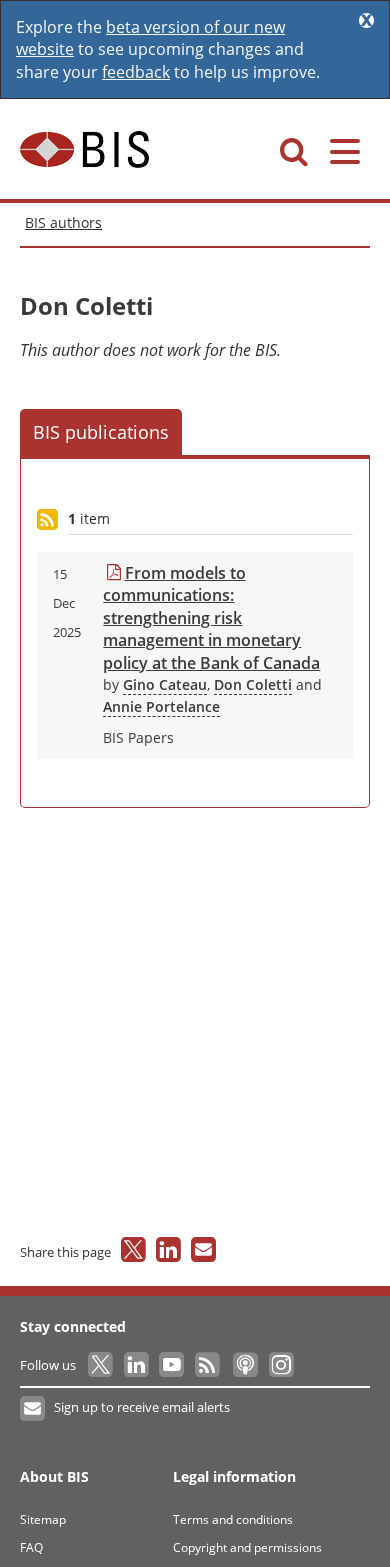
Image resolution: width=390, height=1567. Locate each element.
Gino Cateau (165, 684)
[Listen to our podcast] (244, 1365)
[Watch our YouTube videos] (173, 1365)
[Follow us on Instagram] (280, 1365)
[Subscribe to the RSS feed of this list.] (47, 520)
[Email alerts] (33, 1409)
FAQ (31, 1547)
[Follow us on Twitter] (101, 1365)
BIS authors (63, 222)
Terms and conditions (233, 1519)
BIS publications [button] (101, 432)
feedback (136, 72)
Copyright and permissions (247, 1547)
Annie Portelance (161, 706)
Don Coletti (253, 684)
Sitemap (43, 1519)
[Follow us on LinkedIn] (137, 1365)
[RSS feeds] (208, 1365)
